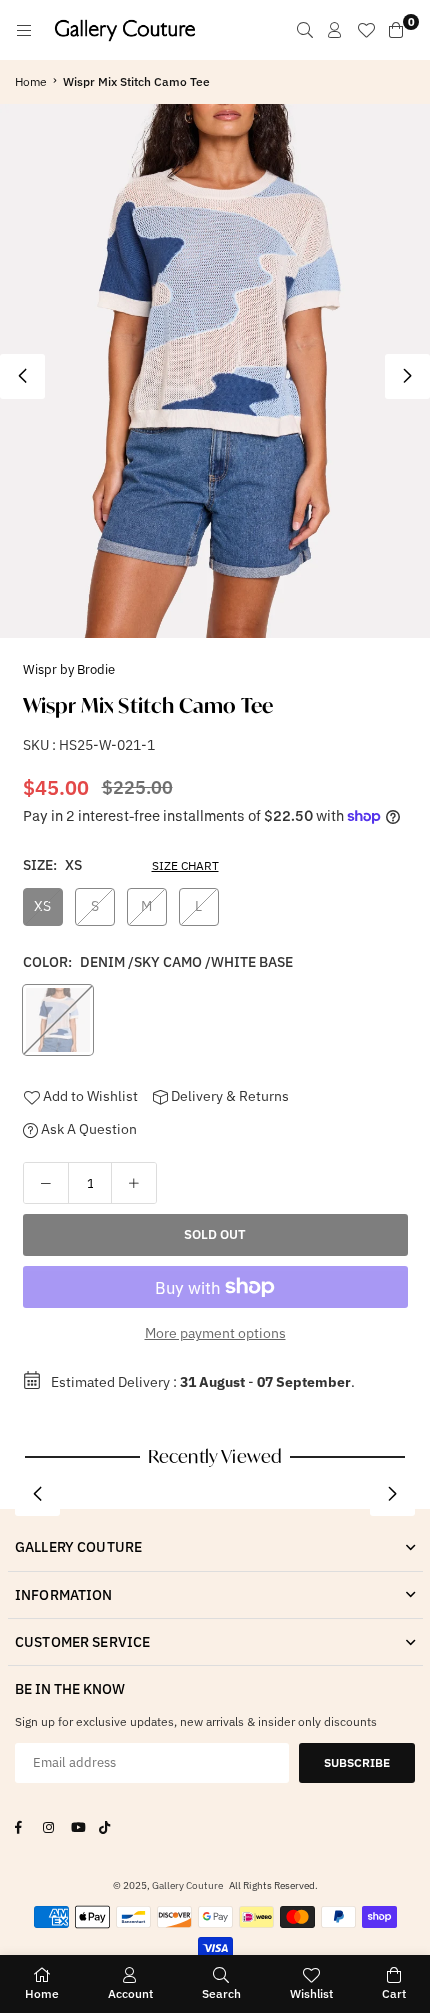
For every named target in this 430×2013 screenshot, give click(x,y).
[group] (215, 371)
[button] (407, 376)
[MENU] (24, 30)
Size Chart (185, 865)
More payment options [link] (215, 1333)
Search (221, 1993)
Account (130, 1993)
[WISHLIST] (366, 30)
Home (31, 81)
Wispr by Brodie (69, 669)
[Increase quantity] (134, 1183)
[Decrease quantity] (46, 1183)
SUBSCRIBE (357, 1762)
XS (42, 906)
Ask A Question (87, 1129)
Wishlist (311, 1993)
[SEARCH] (305, 30)
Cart (394, 1993)
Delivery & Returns (228, 1096)
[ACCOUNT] (335, 30)
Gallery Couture (187, 1885)
